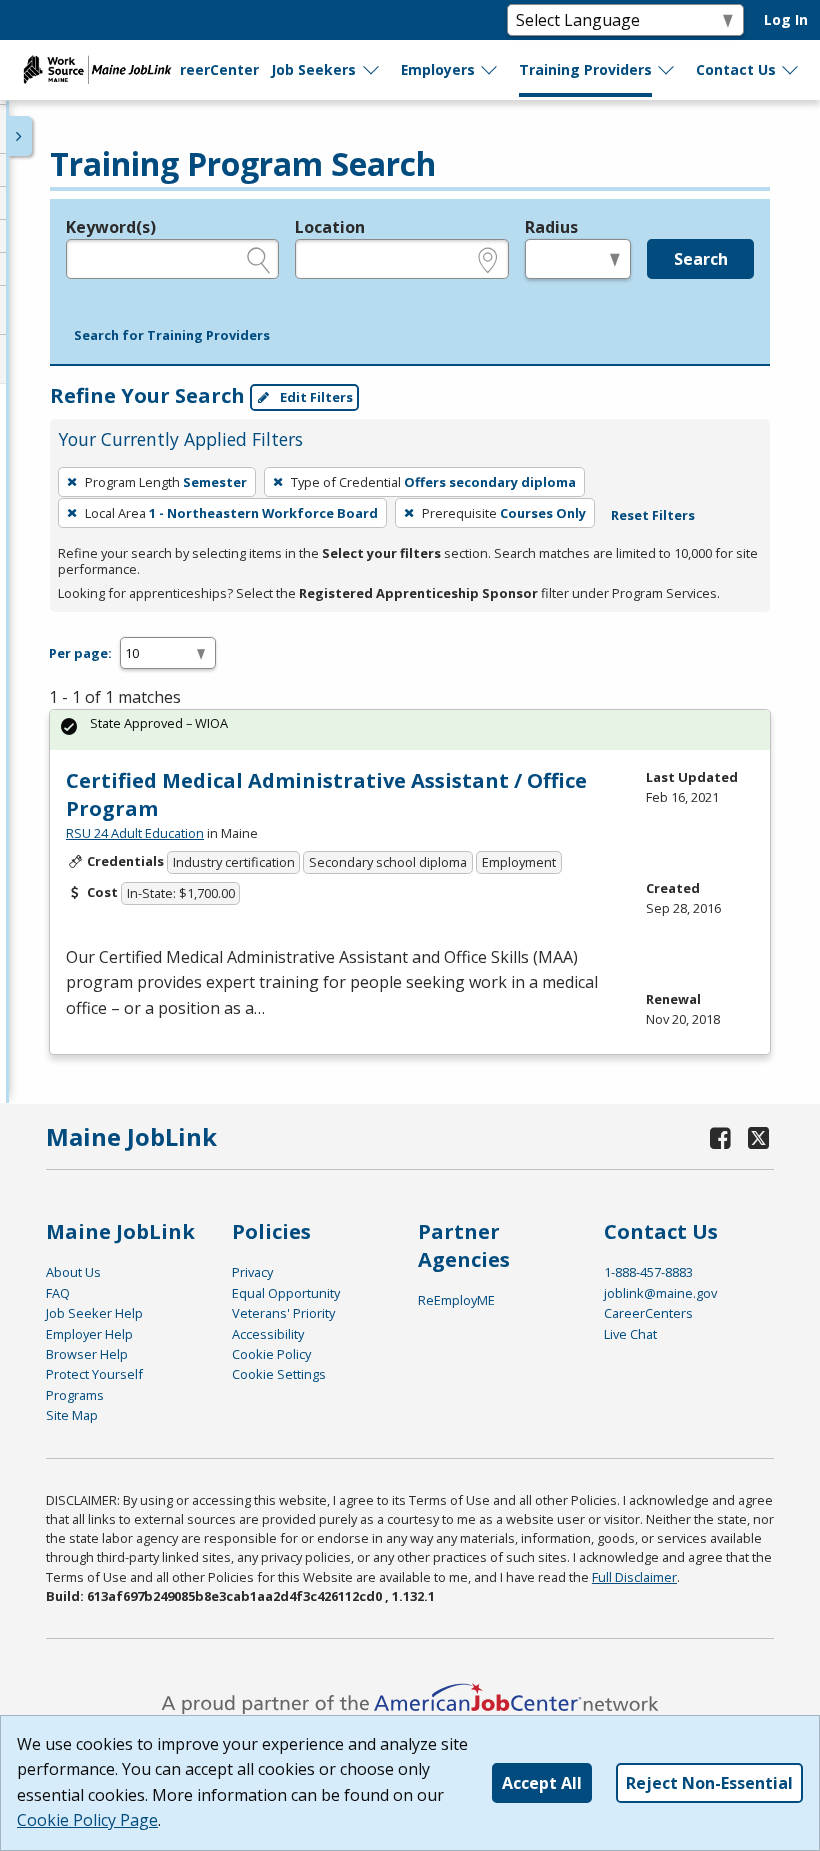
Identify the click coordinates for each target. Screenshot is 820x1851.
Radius (551, 227)
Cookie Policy (271, 1354)
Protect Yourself (94, 1374)
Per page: (80, 653)
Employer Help (89, 1334)
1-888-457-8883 (648, 1272)
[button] (172, 336)
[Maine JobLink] (98, 70)
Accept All (542, 1783)
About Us (73, 1272)
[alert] (410, 729)
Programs (75, 1395)
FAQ (58, 1293)
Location (330, 227)
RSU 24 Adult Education (135, 833)
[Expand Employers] (490, 70)
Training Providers (585, 69)
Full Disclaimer (634, 1577)
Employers (438, 69)
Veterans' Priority (283, 1313)
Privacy (252, 1272)
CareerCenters (648, 1313)
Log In (786, 19)
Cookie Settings (279, 1374)
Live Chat (630, 1334)
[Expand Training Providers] (667, 70)
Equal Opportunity (286, 1293)
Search (701, 259)
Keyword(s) (111, 227)
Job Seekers (313, 69)
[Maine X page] (759, 1137)
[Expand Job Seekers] (372, 70)
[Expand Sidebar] (20, 136)
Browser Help (87, 1354)
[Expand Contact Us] (791, 70)
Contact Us (736, 69)
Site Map (72, 1415)
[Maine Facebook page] (721, 1137)
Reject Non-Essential (709, 1783)
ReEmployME (456, 1300)
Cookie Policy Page (87, 1820)
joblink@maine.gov (660, 1293)
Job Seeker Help (94, 1313)
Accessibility (268, 1334)
